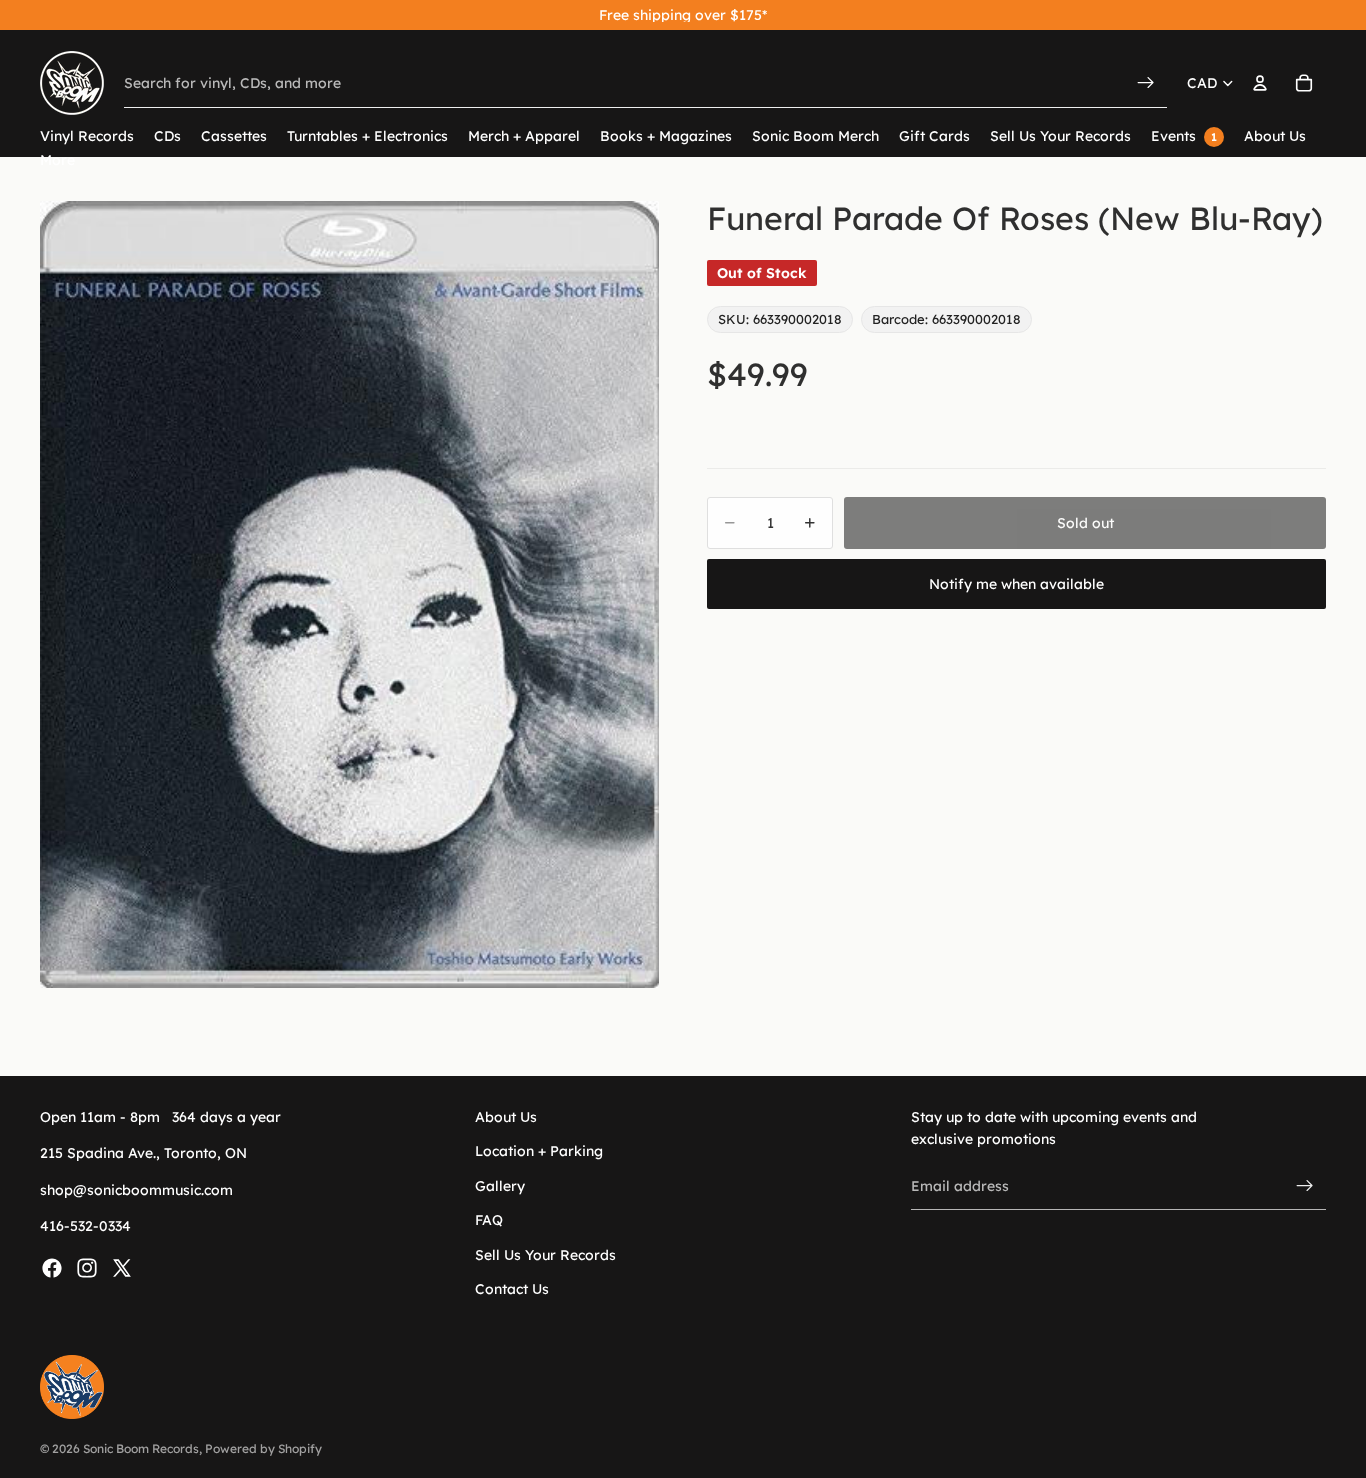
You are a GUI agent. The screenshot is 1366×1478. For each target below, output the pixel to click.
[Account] (1260, 83)
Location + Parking (539, 1152)
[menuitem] (57, 160)
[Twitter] (122, 1268)
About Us (506, 1117)
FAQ (489, 1221)
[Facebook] (52, 1268)
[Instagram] (87, 1268)
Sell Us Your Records (545, 1255)
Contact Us (512, 1289)
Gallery (500, 1186)
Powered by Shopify (263, 1448)
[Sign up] (1305, 1186)
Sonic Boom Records (141, 1448)
